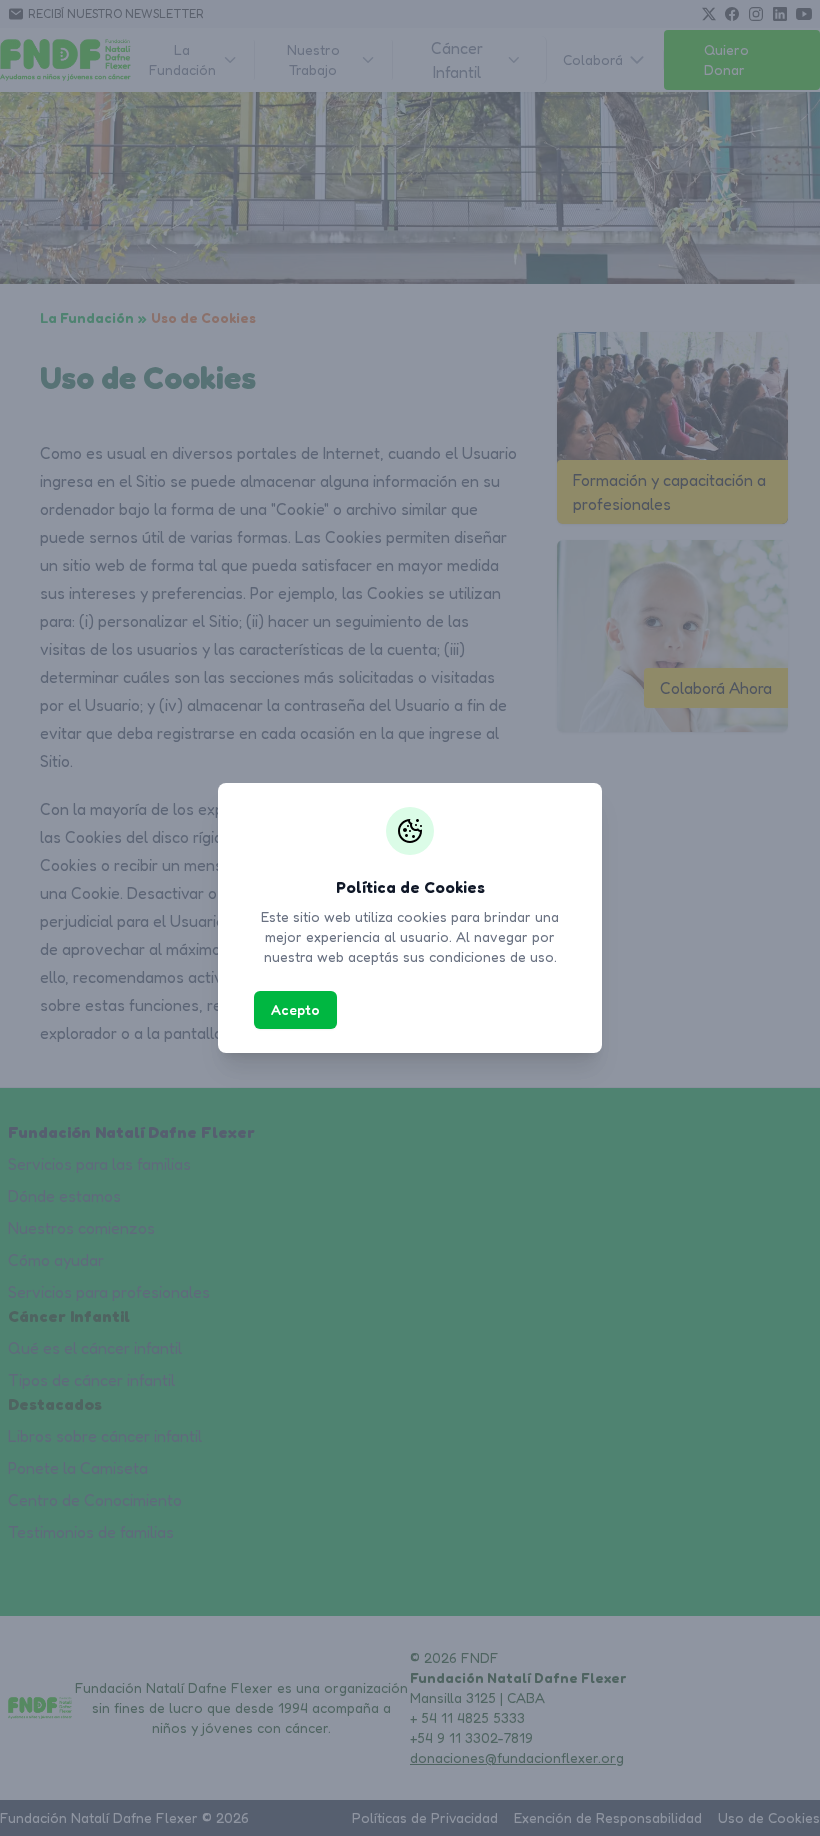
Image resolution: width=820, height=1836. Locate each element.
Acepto (295, 1009)
